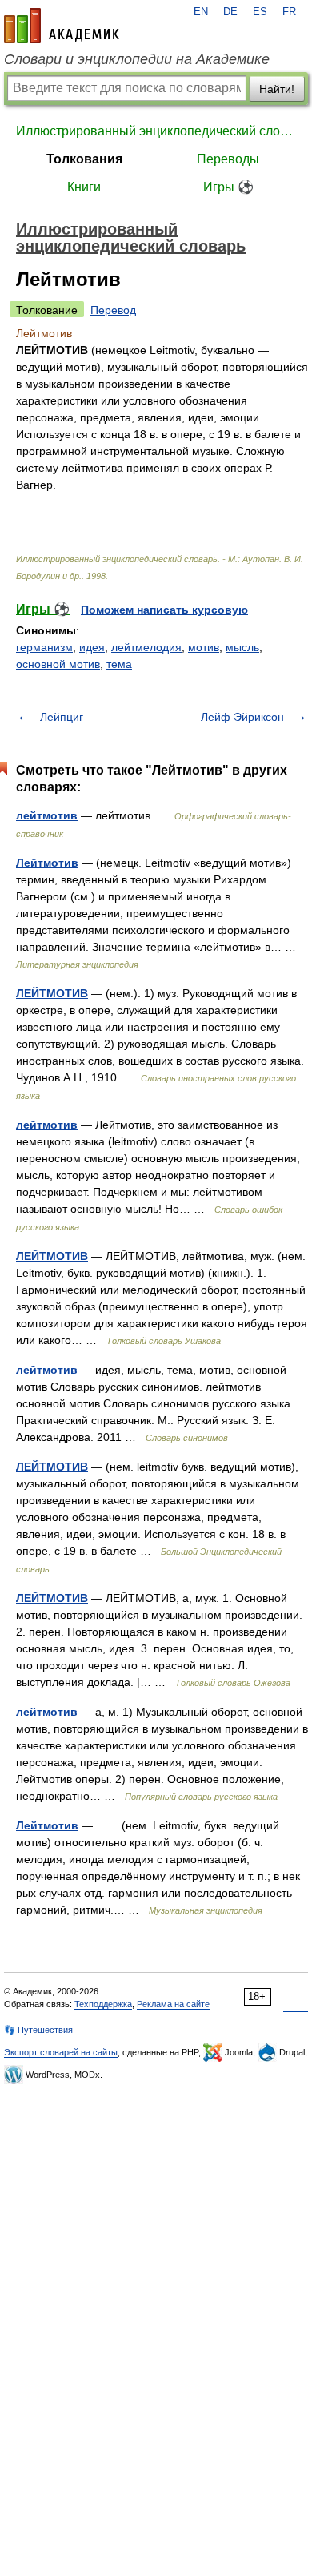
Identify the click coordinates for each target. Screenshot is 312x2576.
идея (92, 647)
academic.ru (62, 26)
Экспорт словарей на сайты (61, 2052)
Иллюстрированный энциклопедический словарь (156, 131)
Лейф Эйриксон (242, 717)
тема (119, 664)
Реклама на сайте (173, 2004)
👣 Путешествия (38, 2030)
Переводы (228, 159)
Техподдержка (103, 2004)
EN (201, 12)
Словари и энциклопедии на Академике (137, 59)
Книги (84, 187)
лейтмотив (47, 815)
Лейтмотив (47, 863)
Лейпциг (62, 717)
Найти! (277, 89)
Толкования (84, 159)
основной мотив (58, 664)
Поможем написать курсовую (164, 610)
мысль (242, 647)
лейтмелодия (146, 647)
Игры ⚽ (228, 187)
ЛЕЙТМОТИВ (52, 993)
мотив (204, 647)
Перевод (113, 310)
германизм (44, 647)
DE (230, 12)
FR (289, 12)
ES (260, 12)
